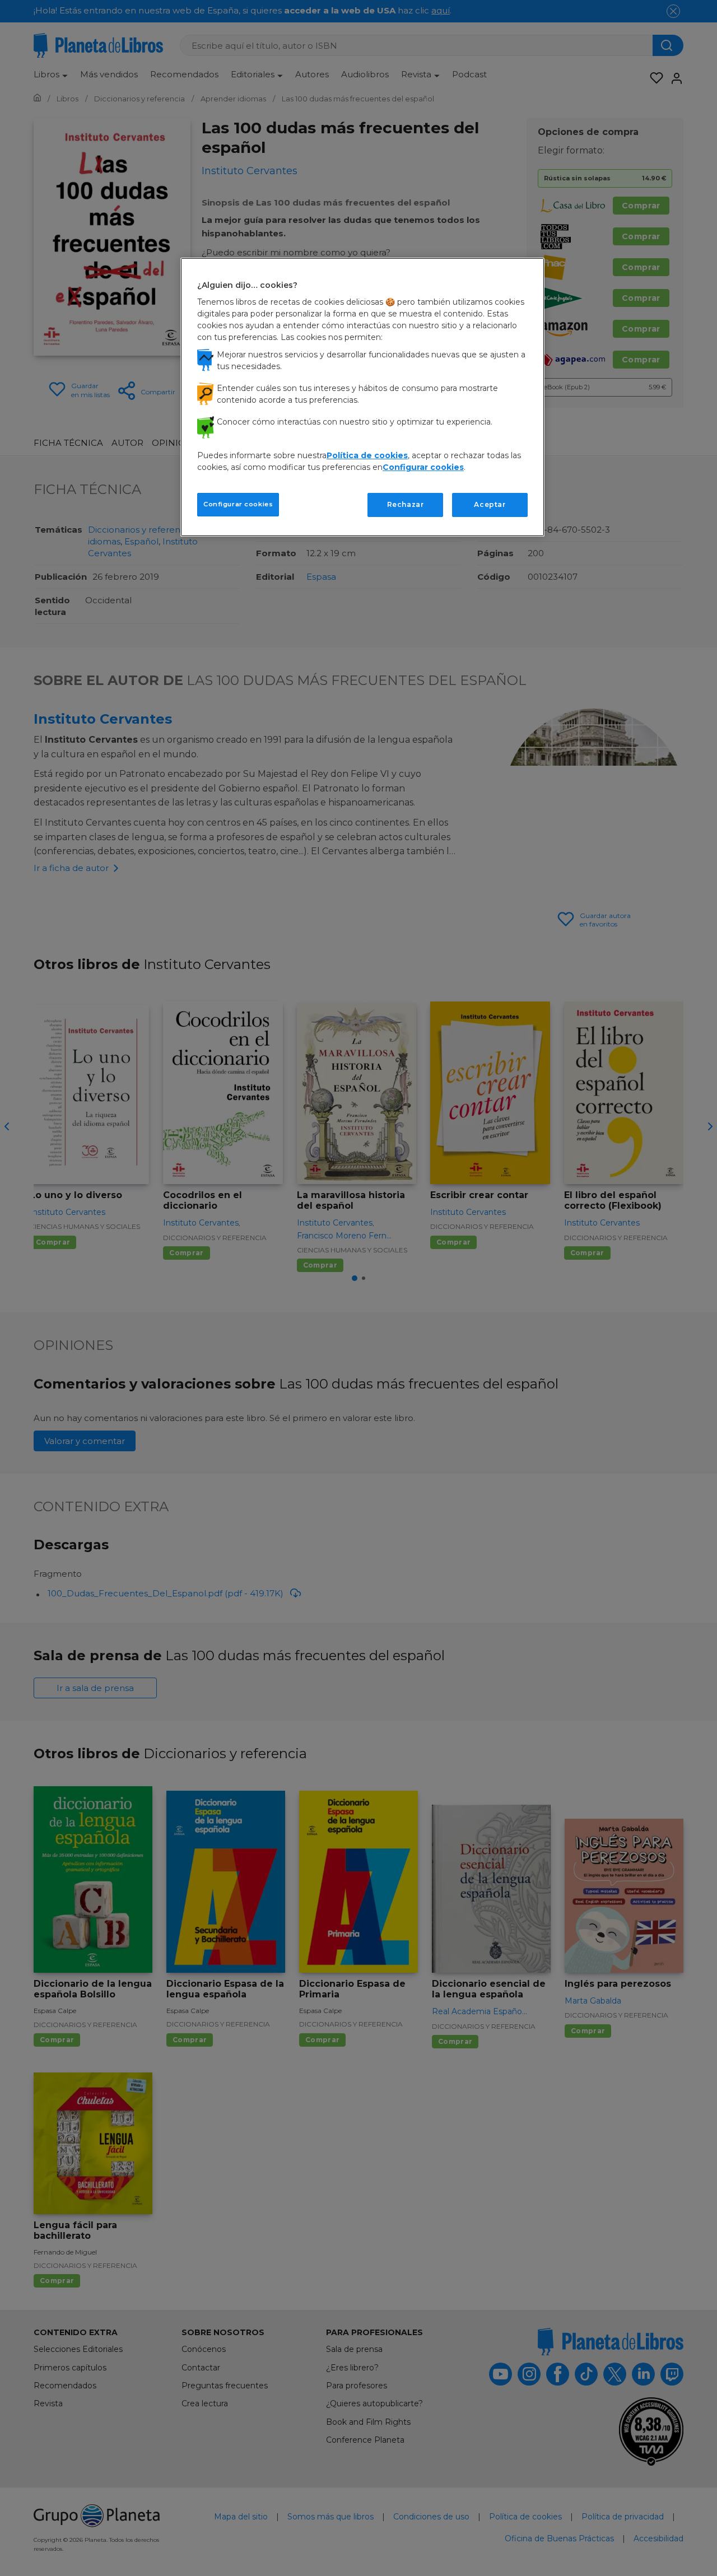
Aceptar (490, 504)
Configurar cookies (238, 504)
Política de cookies (367, 455)
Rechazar (406, 504)
